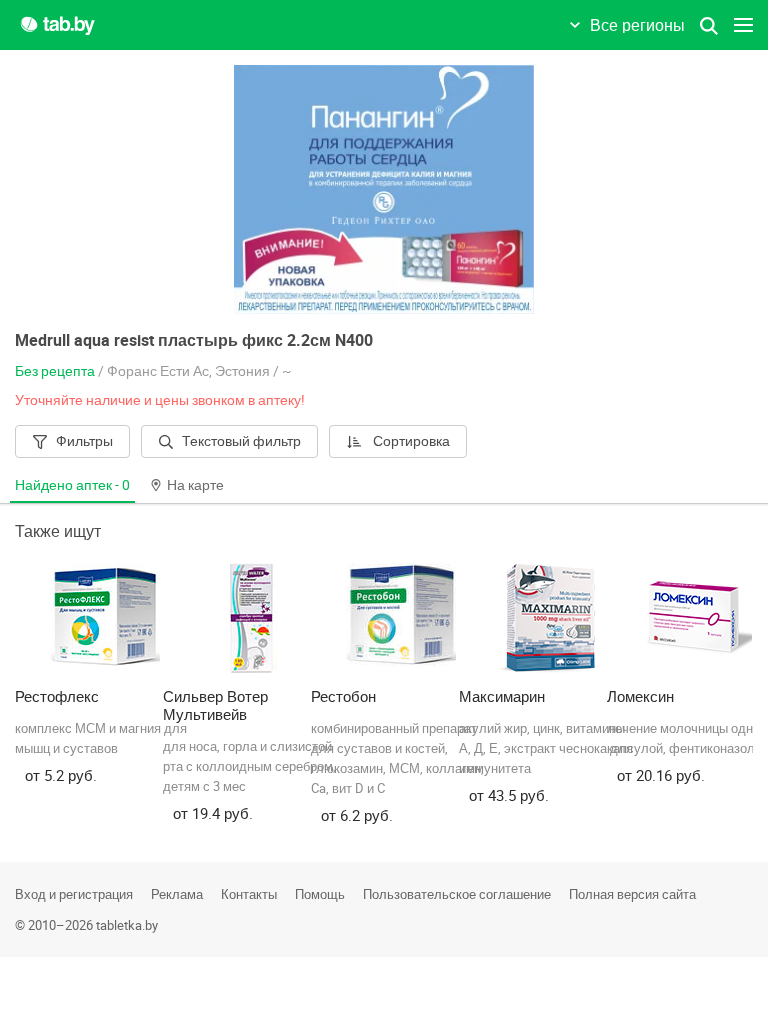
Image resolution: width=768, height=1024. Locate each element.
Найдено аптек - (72, 484)
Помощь (320, 894)
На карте (195, 484)
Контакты (249, 894)
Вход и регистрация (74, 894)
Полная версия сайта (632, 894)
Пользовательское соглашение (457, 894)
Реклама (177, 894)
